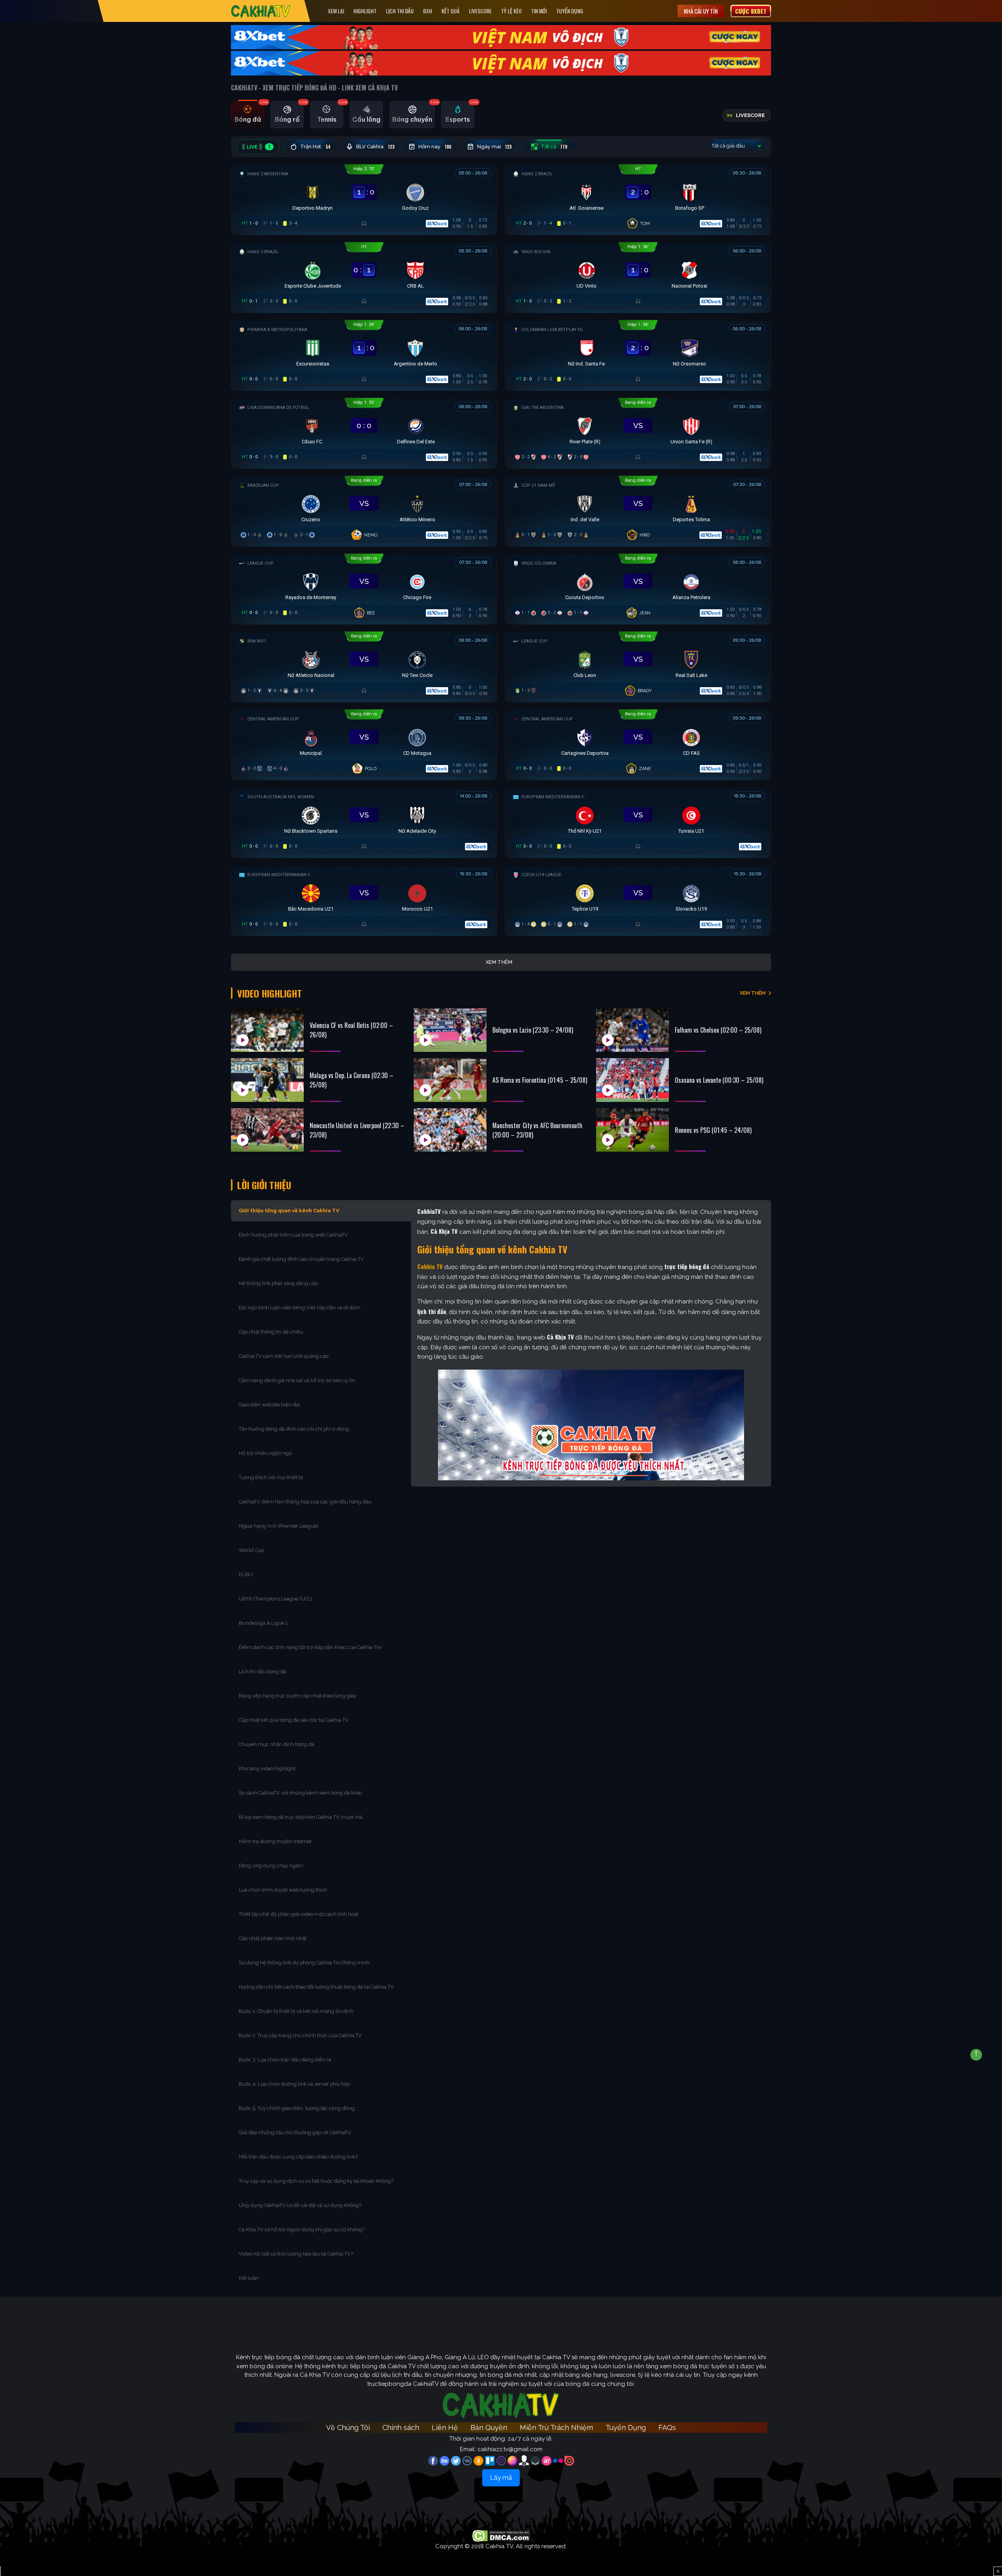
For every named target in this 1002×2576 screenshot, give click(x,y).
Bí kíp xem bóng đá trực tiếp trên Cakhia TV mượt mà (301, 1817)
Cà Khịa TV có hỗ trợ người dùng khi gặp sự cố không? (302, 2229)
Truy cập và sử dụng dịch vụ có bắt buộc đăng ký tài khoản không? (316, 2181)
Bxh (428, 11)
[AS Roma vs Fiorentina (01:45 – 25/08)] (450, 1080)
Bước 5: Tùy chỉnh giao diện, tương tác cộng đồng (297, 2108)
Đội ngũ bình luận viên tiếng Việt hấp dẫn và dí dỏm (300, 1308)
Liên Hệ (445, 2427)
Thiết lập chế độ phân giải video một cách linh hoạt (298, 1914)
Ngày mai (495, 147)
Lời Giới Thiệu (264, 1185)
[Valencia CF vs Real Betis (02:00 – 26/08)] (267, 1030)
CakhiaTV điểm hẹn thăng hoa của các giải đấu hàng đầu (305, 1502)
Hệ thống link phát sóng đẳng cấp (279, 1283)
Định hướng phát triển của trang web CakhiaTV (293, 1235)
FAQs (667, 2427)
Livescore (480, 11)
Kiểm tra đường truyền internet (275, 1841)
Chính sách (401, 2427)
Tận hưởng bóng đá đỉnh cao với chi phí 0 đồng (294, 1429)
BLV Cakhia (375, 147)
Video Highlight (269, 993)
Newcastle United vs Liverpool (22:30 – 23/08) (357, 1130)
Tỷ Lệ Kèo (511, 11)
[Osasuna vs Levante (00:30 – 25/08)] (633, 1080)
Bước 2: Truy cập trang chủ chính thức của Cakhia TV (300, 2035)
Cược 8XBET (751, 11)
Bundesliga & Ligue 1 (264, 1623)
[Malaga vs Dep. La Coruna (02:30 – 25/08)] (267, 1080)
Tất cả (554, 147)
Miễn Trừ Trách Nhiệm (556, 2427)
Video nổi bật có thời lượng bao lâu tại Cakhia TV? (296, 2254)
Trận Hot (316, 147)
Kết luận (249, 2278)
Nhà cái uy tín (701, 11)
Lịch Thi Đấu (400, 11)
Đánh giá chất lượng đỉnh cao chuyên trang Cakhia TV (302, 1259)
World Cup (251, 1550)
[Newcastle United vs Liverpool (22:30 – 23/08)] (267, 1130)
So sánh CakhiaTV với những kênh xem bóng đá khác (301, 1793)
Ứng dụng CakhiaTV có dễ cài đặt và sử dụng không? (300, 2205)
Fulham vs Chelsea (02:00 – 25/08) (718, 1030)
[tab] (248, 115)
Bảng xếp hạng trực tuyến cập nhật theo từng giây (297, 1696)
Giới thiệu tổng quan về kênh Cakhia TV (289, 1211)
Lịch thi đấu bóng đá (262, 1671)
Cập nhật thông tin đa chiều (271, 1332)
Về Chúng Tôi (348, 2427)
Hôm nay (435, 147)
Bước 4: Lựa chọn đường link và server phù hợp (294, 2084)
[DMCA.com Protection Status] (501, 2535)
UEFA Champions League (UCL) (276, 1599)
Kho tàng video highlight (267, 1769)
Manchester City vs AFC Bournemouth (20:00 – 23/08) (537, 1130)
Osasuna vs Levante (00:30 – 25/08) (719, 1080)
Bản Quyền (489, 2427)
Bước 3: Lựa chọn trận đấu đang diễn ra (285, 2060)
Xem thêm (499, 962)
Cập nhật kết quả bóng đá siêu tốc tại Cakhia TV (294, 1720)
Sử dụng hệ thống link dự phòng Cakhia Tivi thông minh (304, 1963)
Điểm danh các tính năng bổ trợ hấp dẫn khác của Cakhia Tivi (310, 1647)
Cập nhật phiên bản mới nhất (273, 1938)
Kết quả (451, 11)
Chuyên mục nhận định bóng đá (277, 1744)
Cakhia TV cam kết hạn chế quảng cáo (284, 1356)
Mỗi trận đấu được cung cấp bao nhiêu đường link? (298, 2157)
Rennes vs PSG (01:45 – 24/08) (713, 1130)
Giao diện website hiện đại (270, 1405)
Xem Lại (336, 11)
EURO (247, 1574)
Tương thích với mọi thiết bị (271, 1477)
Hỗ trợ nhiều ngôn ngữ (265, 1453)
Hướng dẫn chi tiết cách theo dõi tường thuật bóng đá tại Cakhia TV (316, 1987)
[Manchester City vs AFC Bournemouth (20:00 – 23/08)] (450, 1130)
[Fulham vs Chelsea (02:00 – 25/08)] (633, 1030)
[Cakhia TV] (261, 11)
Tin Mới (539, 11)
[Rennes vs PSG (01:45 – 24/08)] (633, 1130)
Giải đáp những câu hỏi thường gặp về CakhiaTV (295, 2132)
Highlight (365, 11)
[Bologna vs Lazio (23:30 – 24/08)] (450, 1030)
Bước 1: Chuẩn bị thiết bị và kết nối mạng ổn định (296, 2011)
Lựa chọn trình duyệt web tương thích (284, 1890)
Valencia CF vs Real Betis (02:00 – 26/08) (351, 1030)
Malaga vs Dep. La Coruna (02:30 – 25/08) (351, 1080)
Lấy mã (501, 2478)
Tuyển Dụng (570, 11)
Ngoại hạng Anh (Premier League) (278, 1526)
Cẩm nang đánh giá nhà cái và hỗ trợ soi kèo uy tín (297, 1380)
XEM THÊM (753, 993)
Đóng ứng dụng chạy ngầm (271, 1866)
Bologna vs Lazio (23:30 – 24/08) (533, 1030)
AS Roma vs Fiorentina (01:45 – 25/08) (540, 1080)
